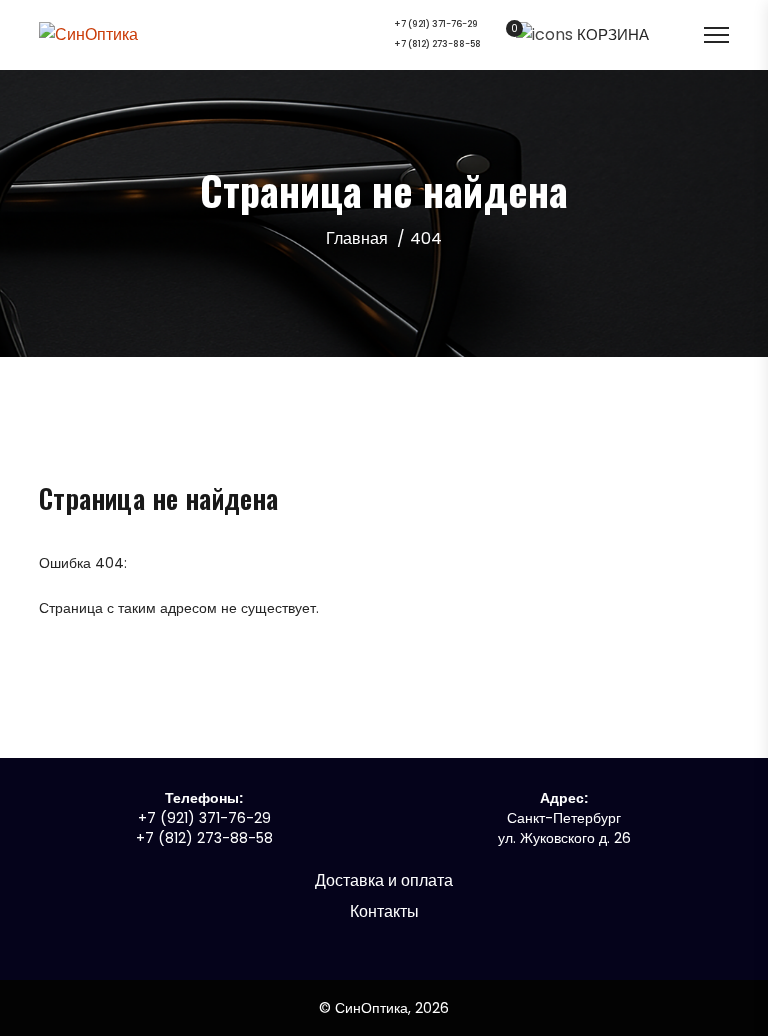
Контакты (384, 911)
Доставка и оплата (384, 880)
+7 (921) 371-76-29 (436, 25)
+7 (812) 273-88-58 (437, 45)
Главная (357, 238)
